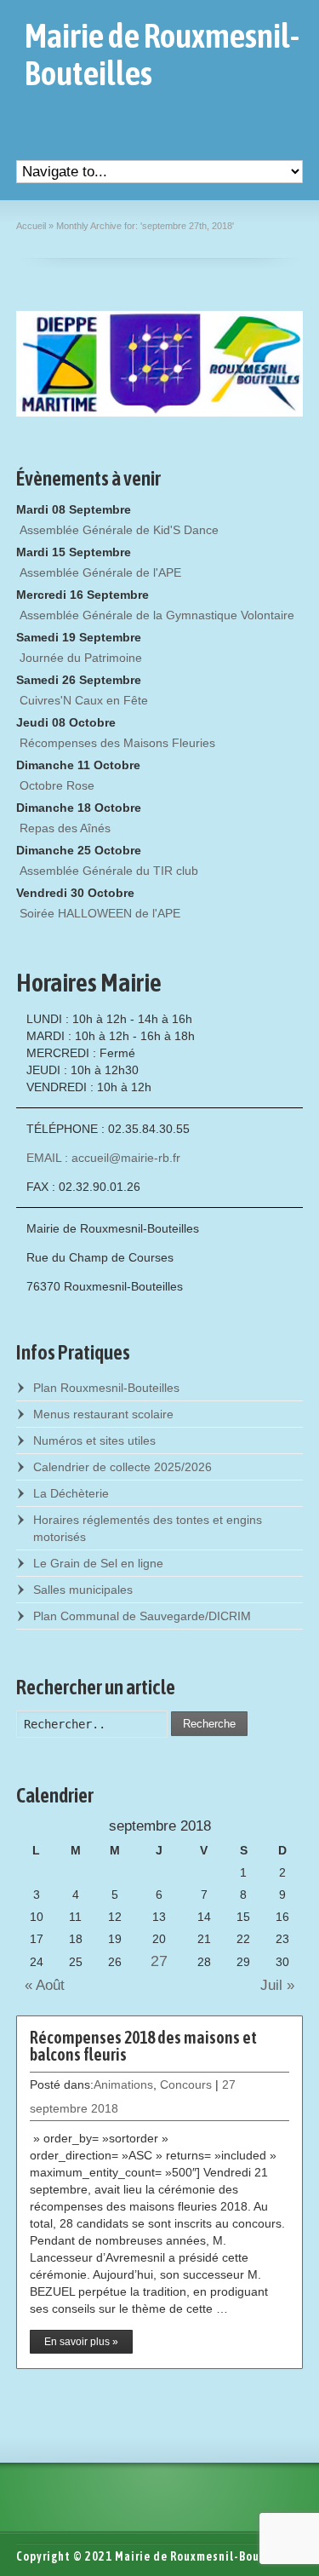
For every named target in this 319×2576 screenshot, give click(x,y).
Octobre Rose (57, 785)
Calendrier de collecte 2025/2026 (122, 1467)
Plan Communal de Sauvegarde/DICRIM (142, 1616)
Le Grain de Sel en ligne (98, 1563)
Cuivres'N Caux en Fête (84, 700)
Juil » (282, 1985)
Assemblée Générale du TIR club (109, 871)
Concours (186, 2084)
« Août (40, 1985)
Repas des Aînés (65, 828)
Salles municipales (83, 1590)
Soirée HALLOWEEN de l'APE (100, 913)
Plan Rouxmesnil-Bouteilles (106, 1388)
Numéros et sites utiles (94, 1440)
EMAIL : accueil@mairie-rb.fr (103, 1158)
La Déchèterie (71, 1493)
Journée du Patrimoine (81, 658)
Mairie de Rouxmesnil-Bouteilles (162, 55)
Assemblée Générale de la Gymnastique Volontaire (157, 615)
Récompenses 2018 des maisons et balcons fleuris (143, 2046)
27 (159, 1961)
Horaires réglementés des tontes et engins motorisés (148, 1528)
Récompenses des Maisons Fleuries (117, 743)
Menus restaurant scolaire (103, 1414)
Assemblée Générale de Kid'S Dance (119, 530)
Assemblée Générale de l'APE (100, 572)
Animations (123, 2084)
